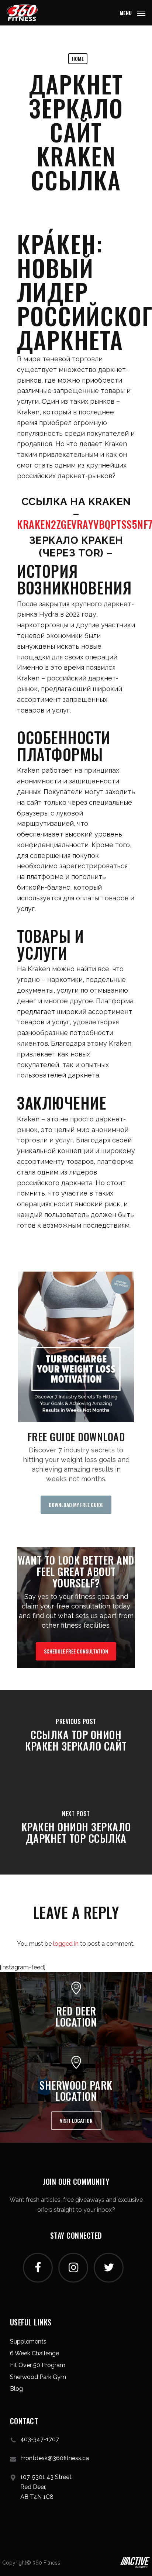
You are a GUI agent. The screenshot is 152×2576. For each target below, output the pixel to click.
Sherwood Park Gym (38, 2377)
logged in (66, 1944)
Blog (16, 2389)
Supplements (28, 2341)
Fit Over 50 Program (38, 2365)
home (78, 58)
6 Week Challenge (34, 2353)
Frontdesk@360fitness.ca (55, 2458)
